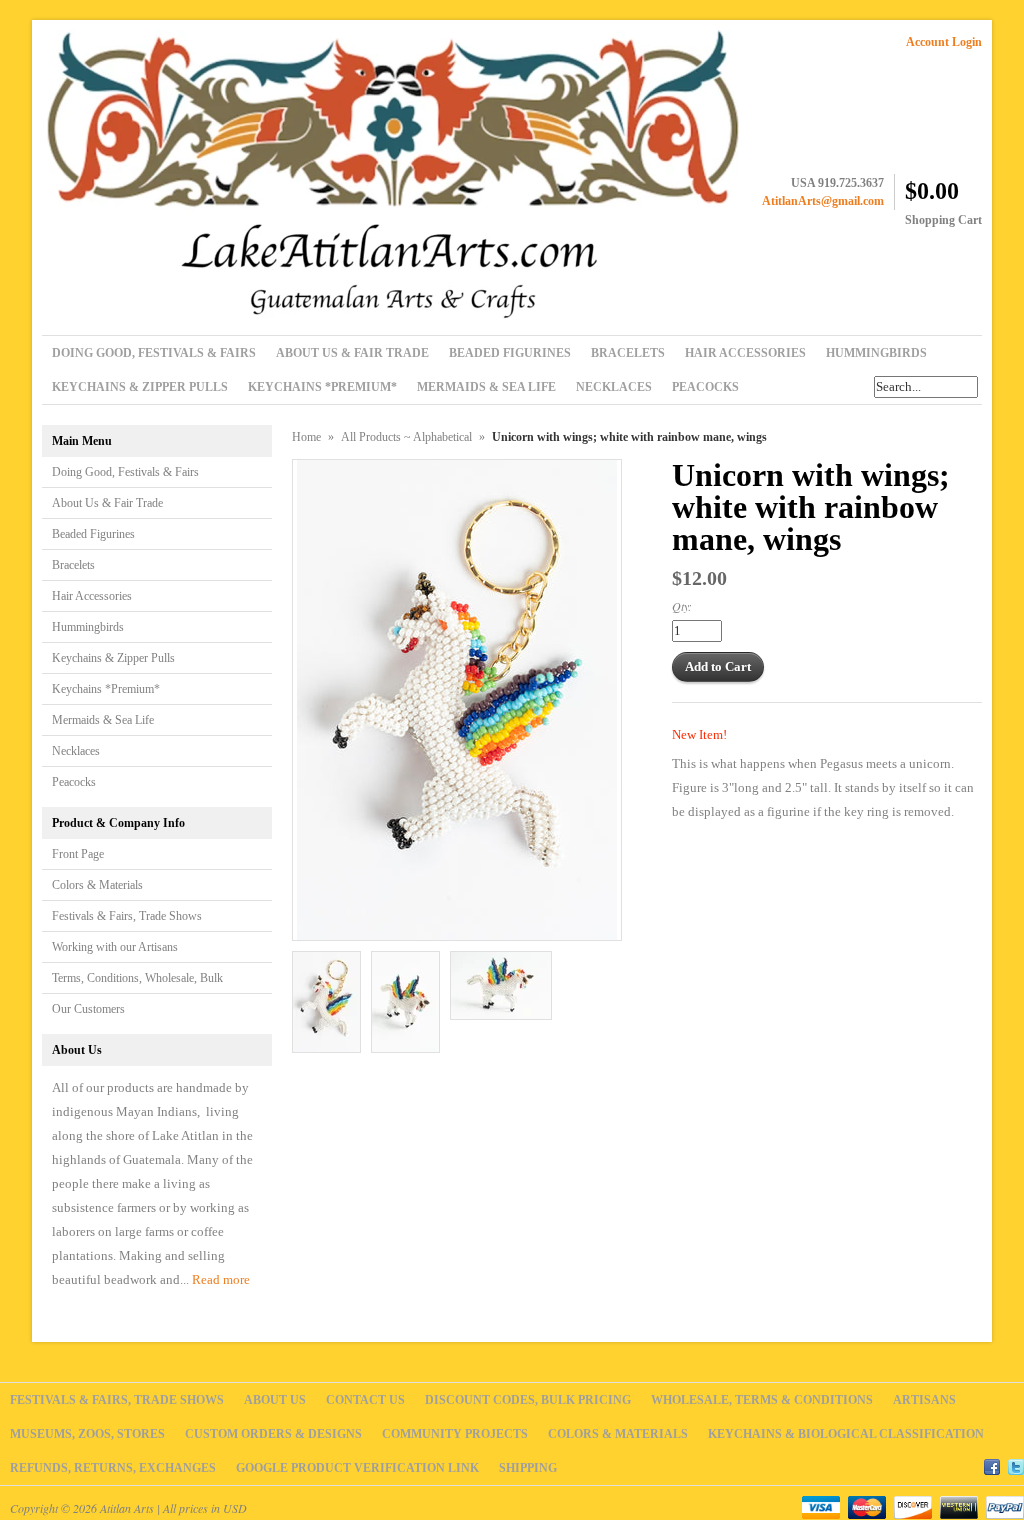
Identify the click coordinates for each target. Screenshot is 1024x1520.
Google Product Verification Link (357, 1468)
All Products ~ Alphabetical (406, 437)
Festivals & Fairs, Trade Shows (127, 916)
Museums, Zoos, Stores (87, 1434)
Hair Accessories (92, 596)
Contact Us (365, 1400)
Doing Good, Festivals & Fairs (125, 472)
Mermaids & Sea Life (103, 720)
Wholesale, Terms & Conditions (762, 1400)
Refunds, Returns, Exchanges (113, 1468)
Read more (221, 1279)
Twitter (1016, 1464)
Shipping (528, 1468)
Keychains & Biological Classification (846, 1434)
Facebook (992, 1464)
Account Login (944, 42)
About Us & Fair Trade (107, 503)
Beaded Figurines (93, 534)
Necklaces (76, 751)
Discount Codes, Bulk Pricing (528, 1400)
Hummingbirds (88, 627)
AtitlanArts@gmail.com (823, 201)
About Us (275, 1400)
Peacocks (74, 782)
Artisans (924, 1400)
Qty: (682, 606)
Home (306, 437)
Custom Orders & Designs (273, 1434)
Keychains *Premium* (106, 689)
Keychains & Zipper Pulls (113, 658)
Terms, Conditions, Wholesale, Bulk (137, 978)
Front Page (78, 854)
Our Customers (88, 1009)
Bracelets (73, 565)
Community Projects (455, 1434)
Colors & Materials (97, 885)
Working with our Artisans (115, 947)
